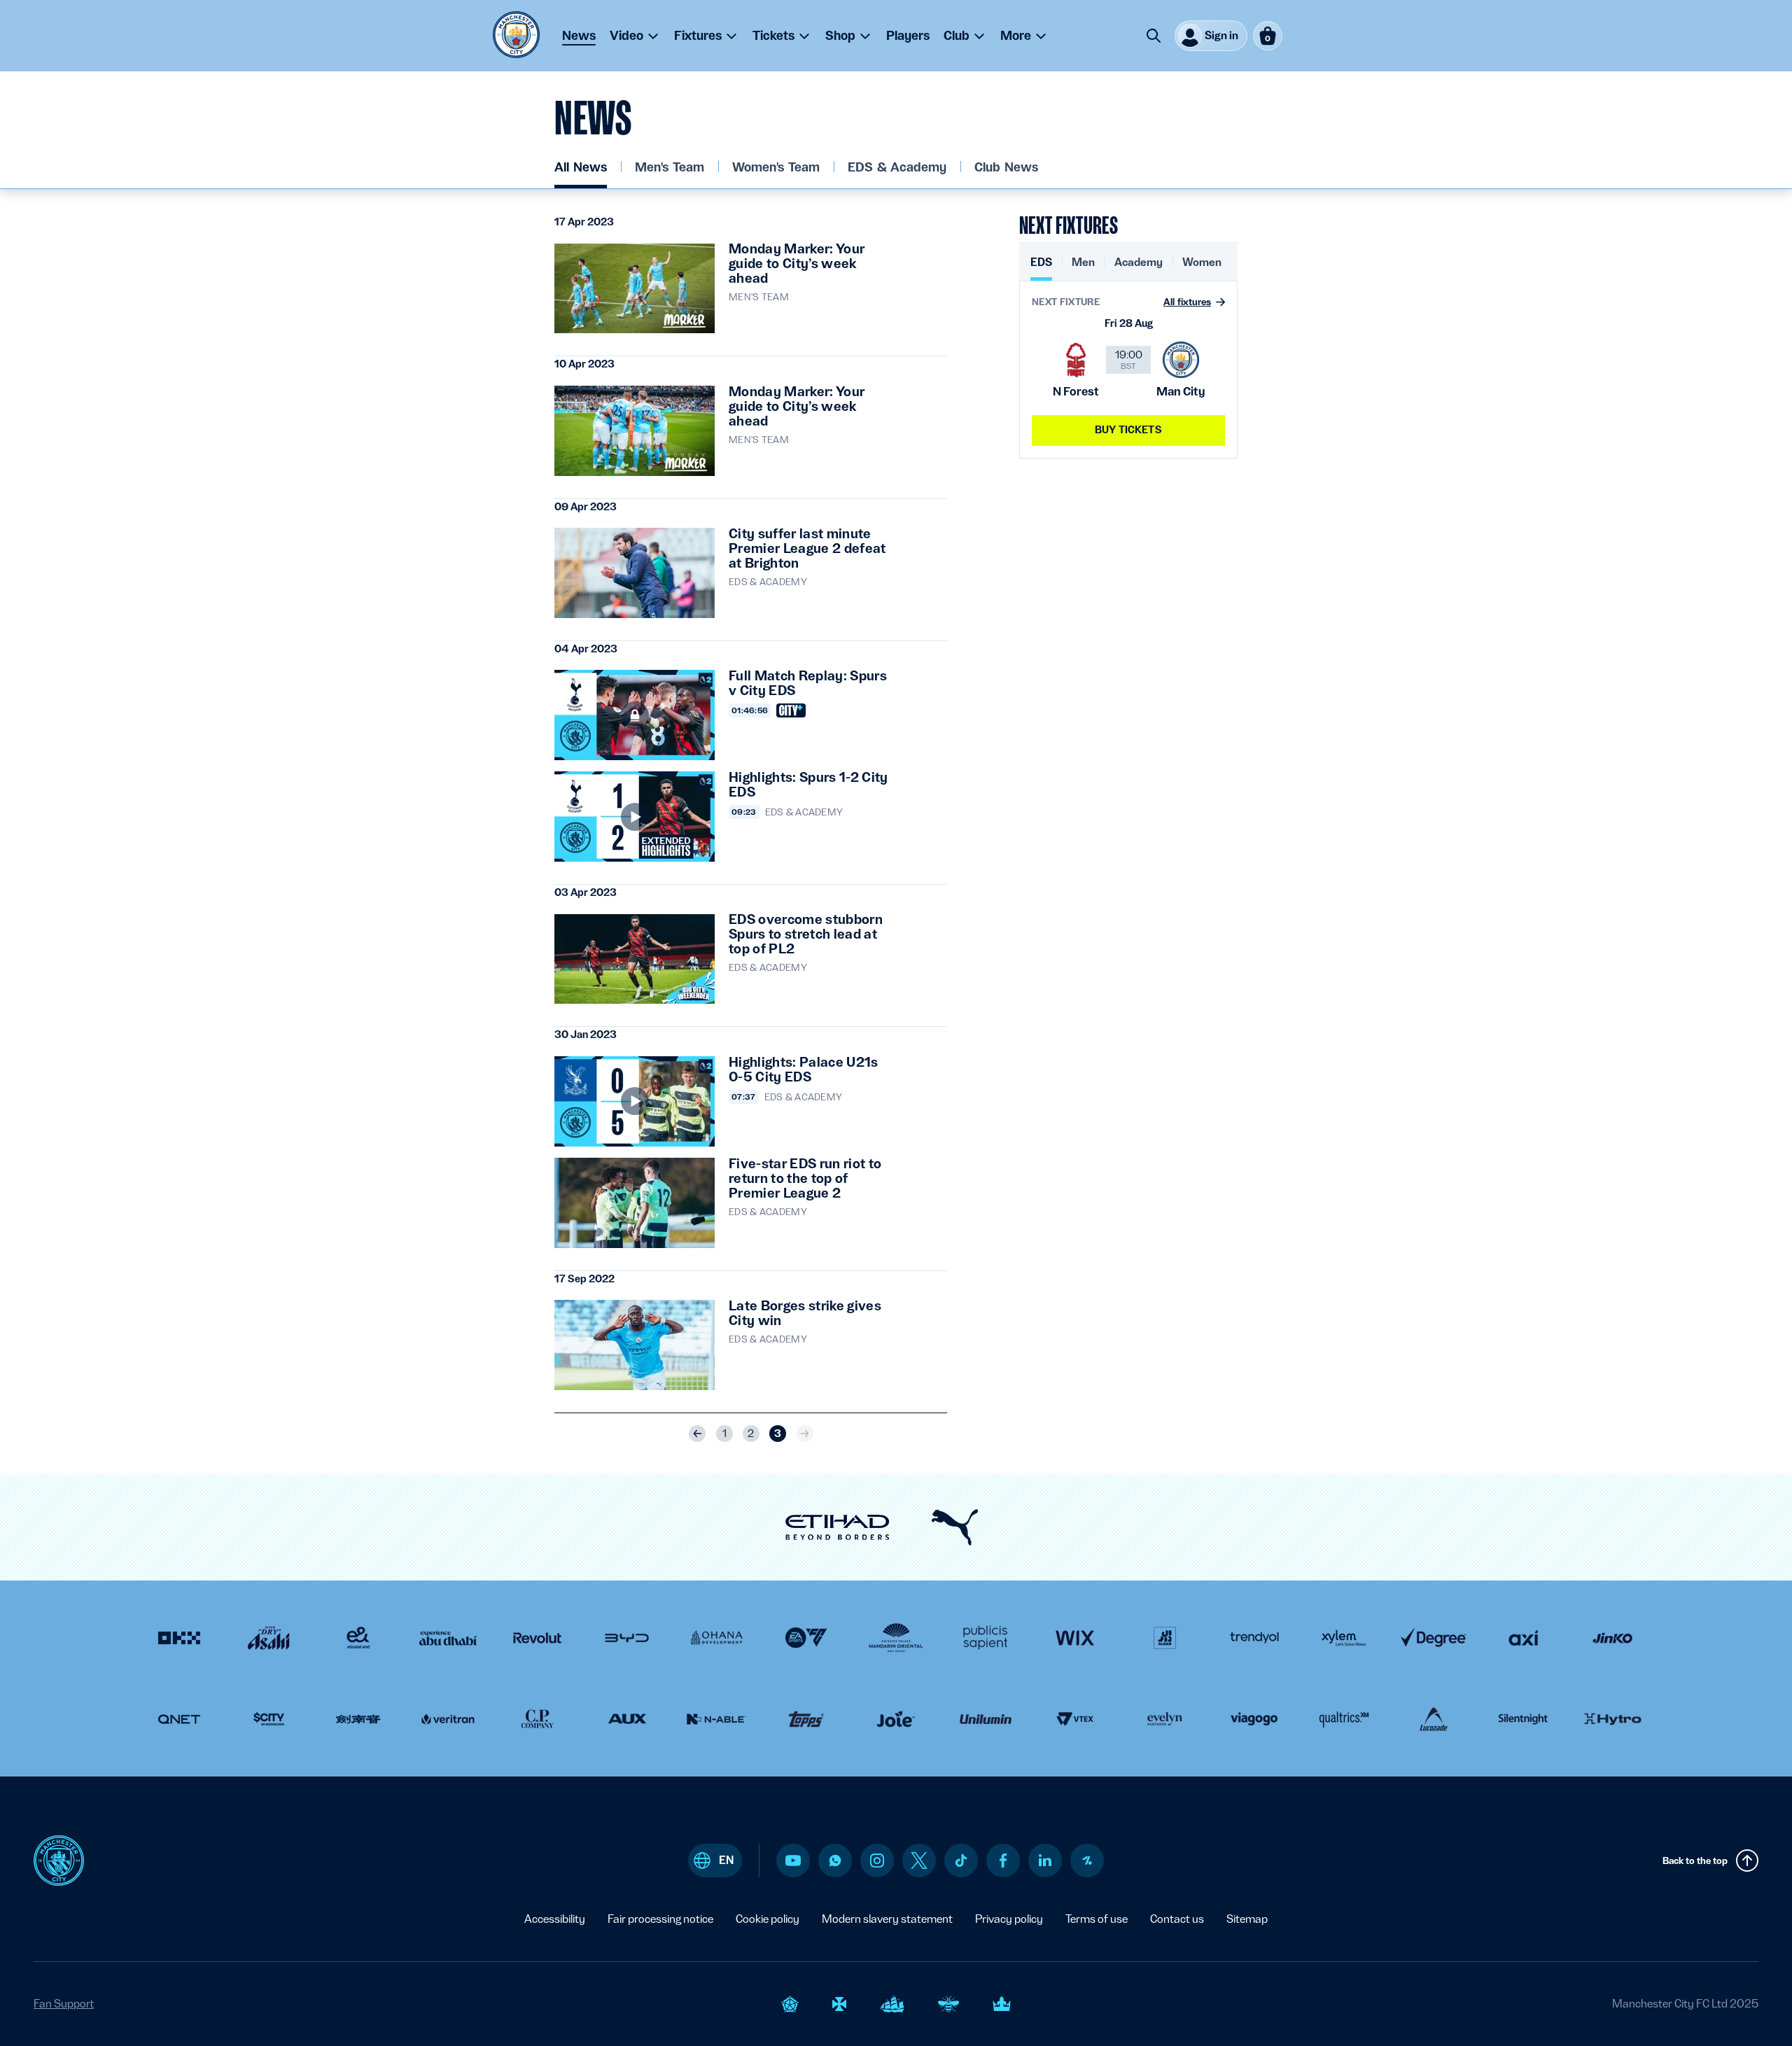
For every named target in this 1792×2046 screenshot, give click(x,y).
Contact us (1177, 1919)
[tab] (1041, 268)
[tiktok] (961, 1861)
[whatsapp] (835, 1861)
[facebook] (1003, 1861)
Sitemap (1247, 1919)
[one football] (1087, 1861)
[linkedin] (1045, 1860)
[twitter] (919, 1861)
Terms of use (1097, 1919)
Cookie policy (768, 1919)
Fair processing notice (660, 1919)
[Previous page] (697, 1434)
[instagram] (877, 1861)
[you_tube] (793, 1861)
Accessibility (555, 1919)
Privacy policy (1009, 1919)
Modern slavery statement (887, 1919)
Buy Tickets (1128, 430)
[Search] (1154, 36)
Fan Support (64, 2004)
